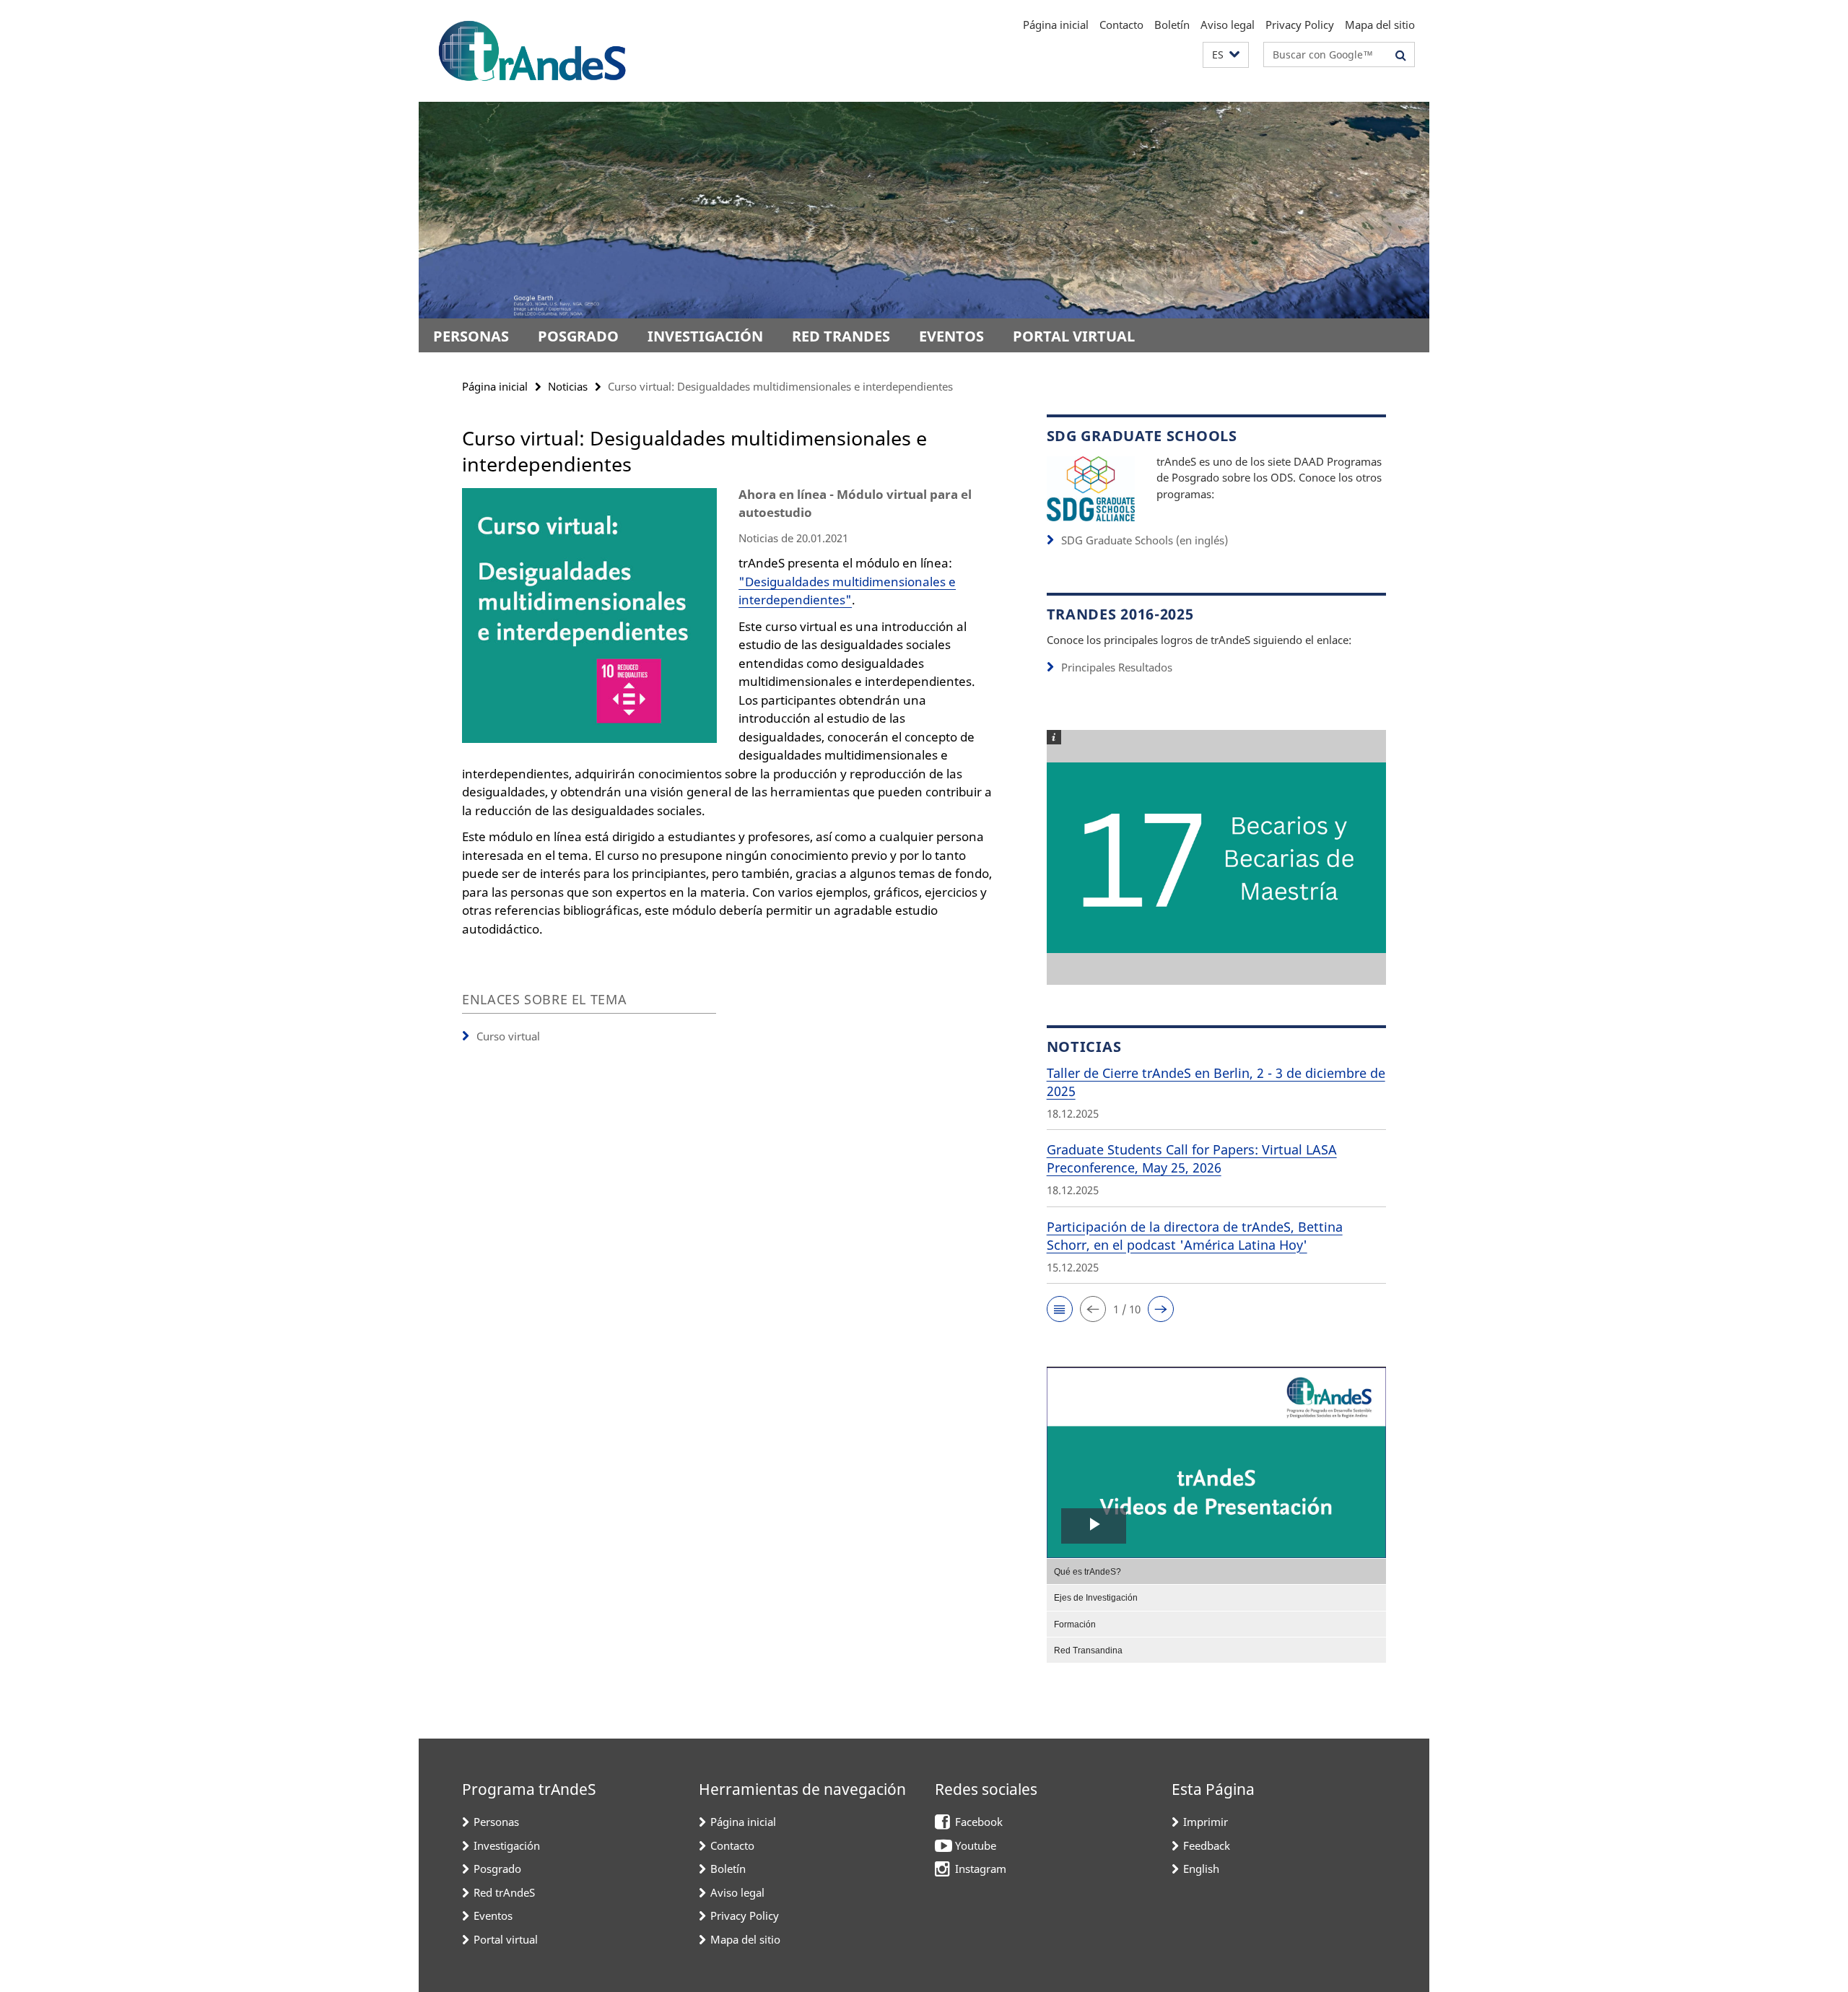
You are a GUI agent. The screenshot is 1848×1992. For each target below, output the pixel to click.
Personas (471, 336)
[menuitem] (1216, 1571)
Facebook (979, 1822)
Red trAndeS (841, 336)
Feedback (1207, 1845)
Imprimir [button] (1206, 1822)
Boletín (1172, 25)
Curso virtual (508, 1036)
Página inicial (1056, 25)
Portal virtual (1074, 336)
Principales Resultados (1117, 667)
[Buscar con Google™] (1401, 55)
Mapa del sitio (1380, 25)
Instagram (981, 1869)
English (1201, 1869)
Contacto (1121, 25)
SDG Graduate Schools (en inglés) (1145, 540)
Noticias (568, 386)
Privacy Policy (1300, 25)
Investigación (705, 336)
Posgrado (578, 336)
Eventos (951, 336)
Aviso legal (1228, 25)
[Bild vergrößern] (1091, 488)
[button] (1226, 55)
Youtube (976, 1845)
